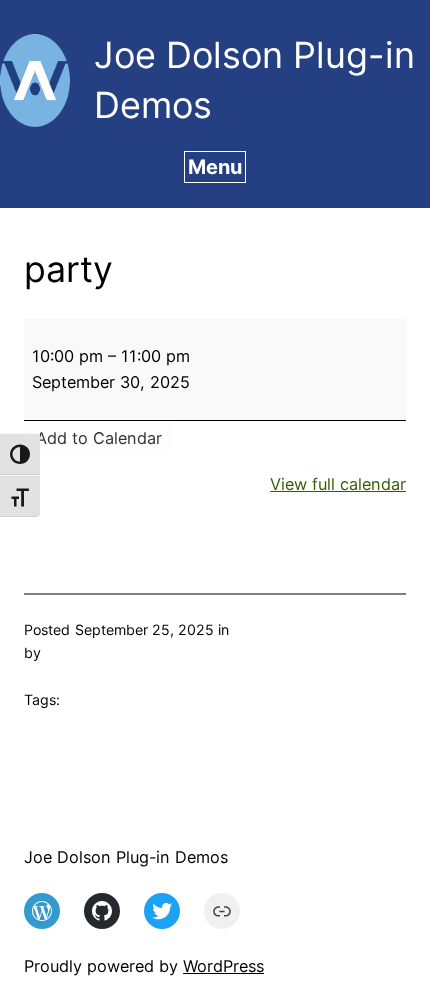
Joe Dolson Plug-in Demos (126, 857)
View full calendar (338, 484)
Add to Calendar (99, 438)
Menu (215, 167)
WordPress (223, 966)
